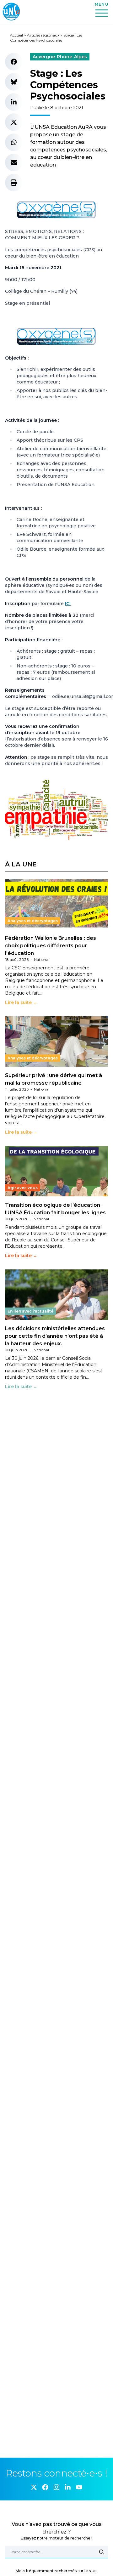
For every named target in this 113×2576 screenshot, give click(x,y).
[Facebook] (45, 2487)
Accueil (16, 35)
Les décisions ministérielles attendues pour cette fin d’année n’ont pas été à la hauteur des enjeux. (55, 1336)
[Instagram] (56, 2487)
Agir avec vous (23, 1188)
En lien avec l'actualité (30, 1311)
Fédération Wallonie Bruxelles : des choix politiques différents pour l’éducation (51, 946)
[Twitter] (34, 2487)
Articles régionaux (43, 35)
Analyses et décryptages (33, 921)
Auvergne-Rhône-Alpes (60, 57)
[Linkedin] (68, 2487)
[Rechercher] (102, 2552)
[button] (14, 62)
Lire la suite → (21, 1002)
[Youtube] (79, 2487)
